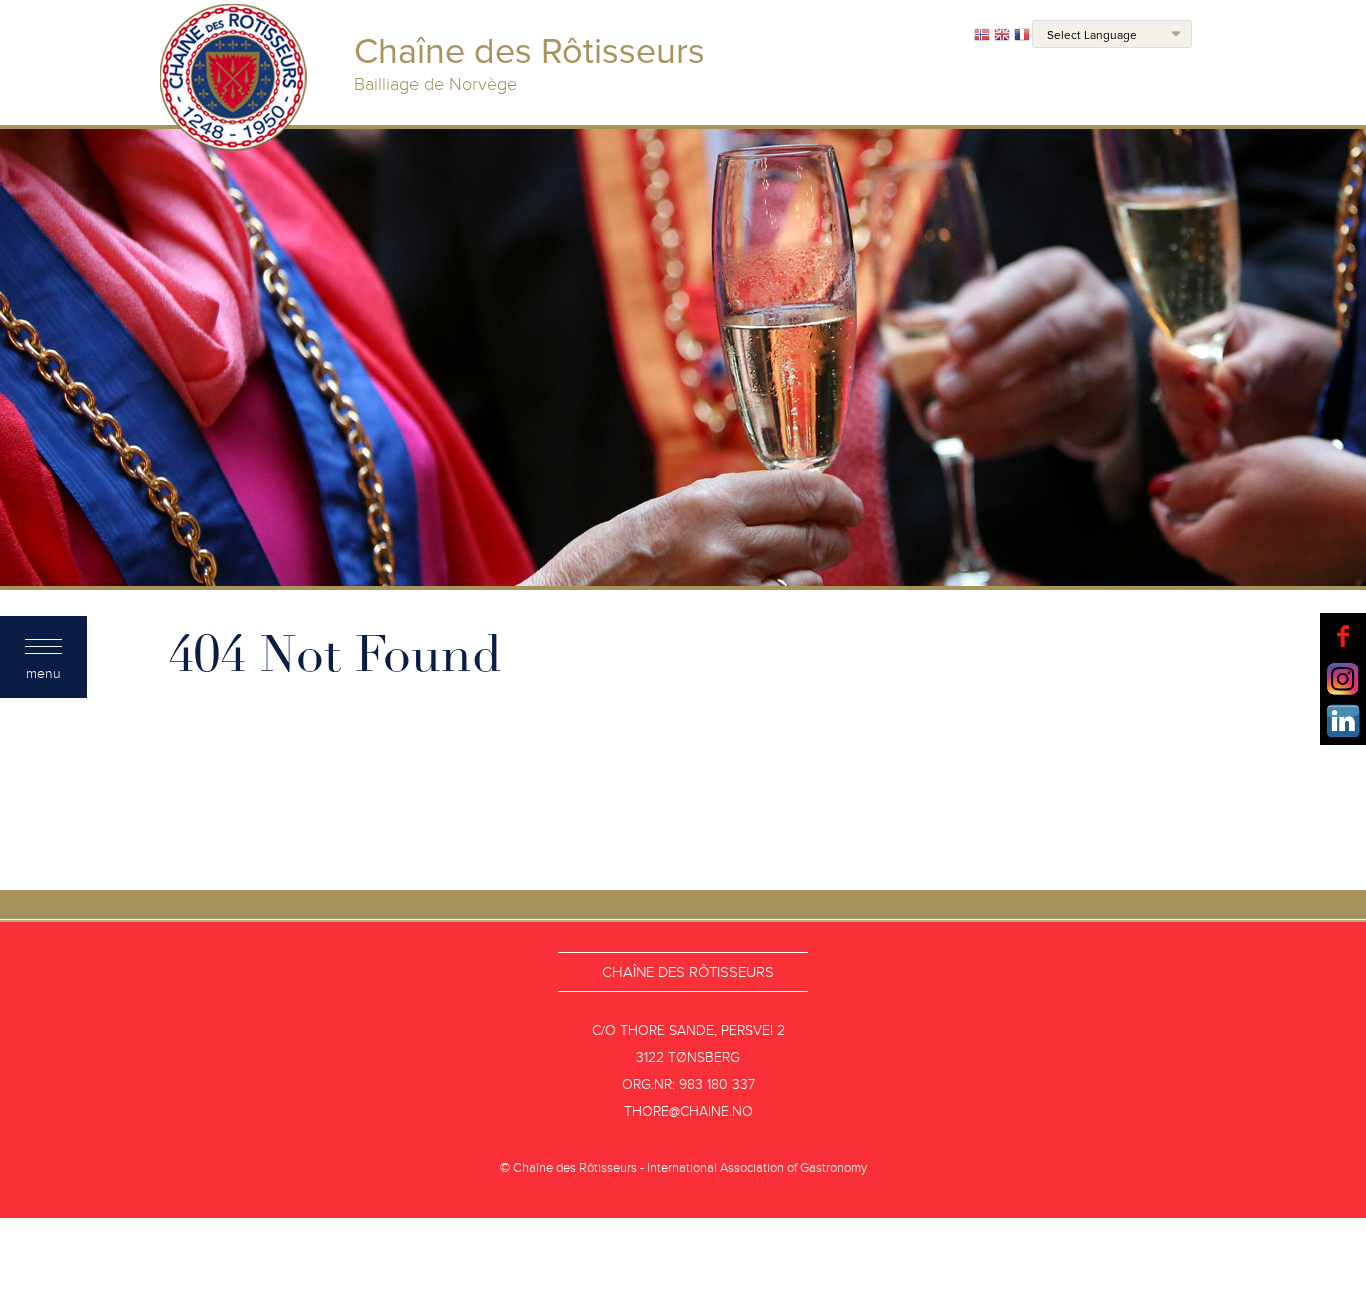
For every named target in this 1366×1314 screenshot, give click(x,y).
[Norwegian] (982, 36)
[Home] (234, 80)
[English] (1002, 36)
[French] (1022, 36)
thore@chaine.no (688, 1111)
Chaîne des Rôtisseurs (688, 972)
